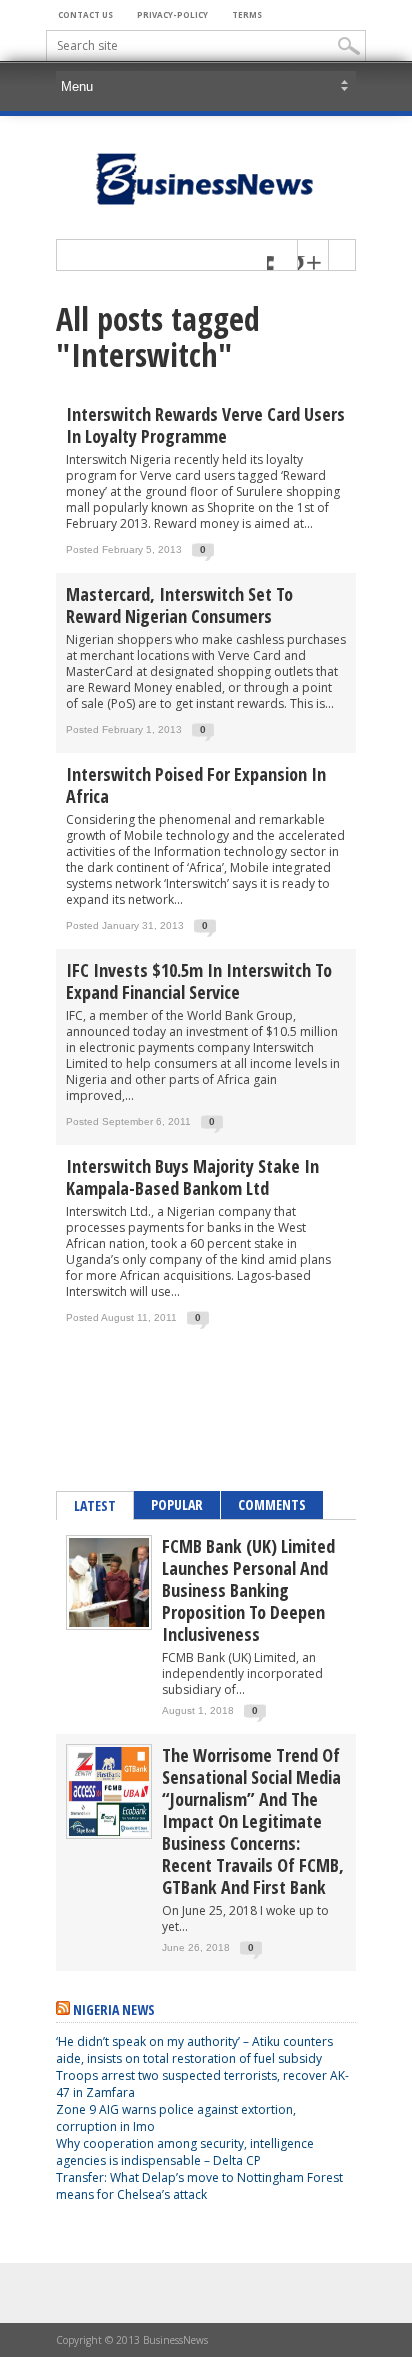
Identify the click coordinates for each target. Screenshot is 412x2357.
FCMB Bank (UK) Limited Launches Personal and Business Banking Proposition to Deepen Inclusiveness (248, 1590)
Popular (177, 1504)
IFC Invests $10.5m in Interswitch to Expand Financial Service (199, 981)
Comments (272, 1504)
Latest (95, 1505)
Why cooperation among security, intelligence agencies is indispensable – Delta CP (185, 2152)
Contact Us (85, 14)
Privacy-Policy (172, 14)
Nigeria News (114, 2009)
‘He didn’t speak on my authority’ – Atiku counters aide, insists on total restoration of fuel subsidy (194, 2050)
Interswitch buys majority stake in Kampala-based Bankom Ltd (192, 1177)
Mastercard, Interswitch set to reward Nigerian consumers (179, 605)
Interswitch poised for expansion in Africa (196, 785)
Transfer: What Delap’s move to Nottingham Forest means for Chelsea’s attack (199, 2186)
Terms (247, 14)
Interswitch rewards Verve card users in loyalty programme (205, 425)
